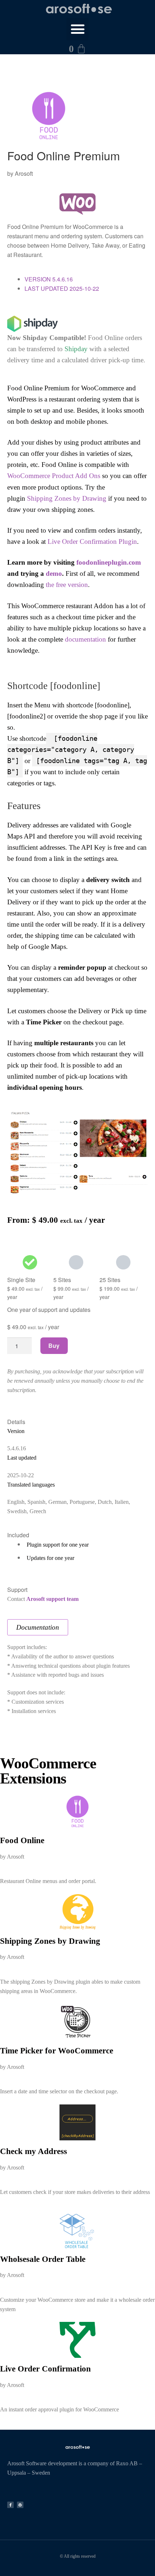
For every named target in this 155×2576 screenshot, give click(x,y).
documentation (85, 639)
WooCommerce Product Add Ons (54, 476)
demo (54, 573)
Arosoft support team (52, 1599)
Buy (54, 1346)
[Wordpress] (20, 2505)
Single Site (21, 1280)
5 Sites (62, 1280)
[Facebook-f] (10, 2505)
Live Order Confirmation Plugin (92, 541)
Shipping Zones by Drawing (67, 498)
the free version (67, 585)
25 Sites (110, 1280)
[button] (77, 29)
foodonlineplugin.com (109, 562)
